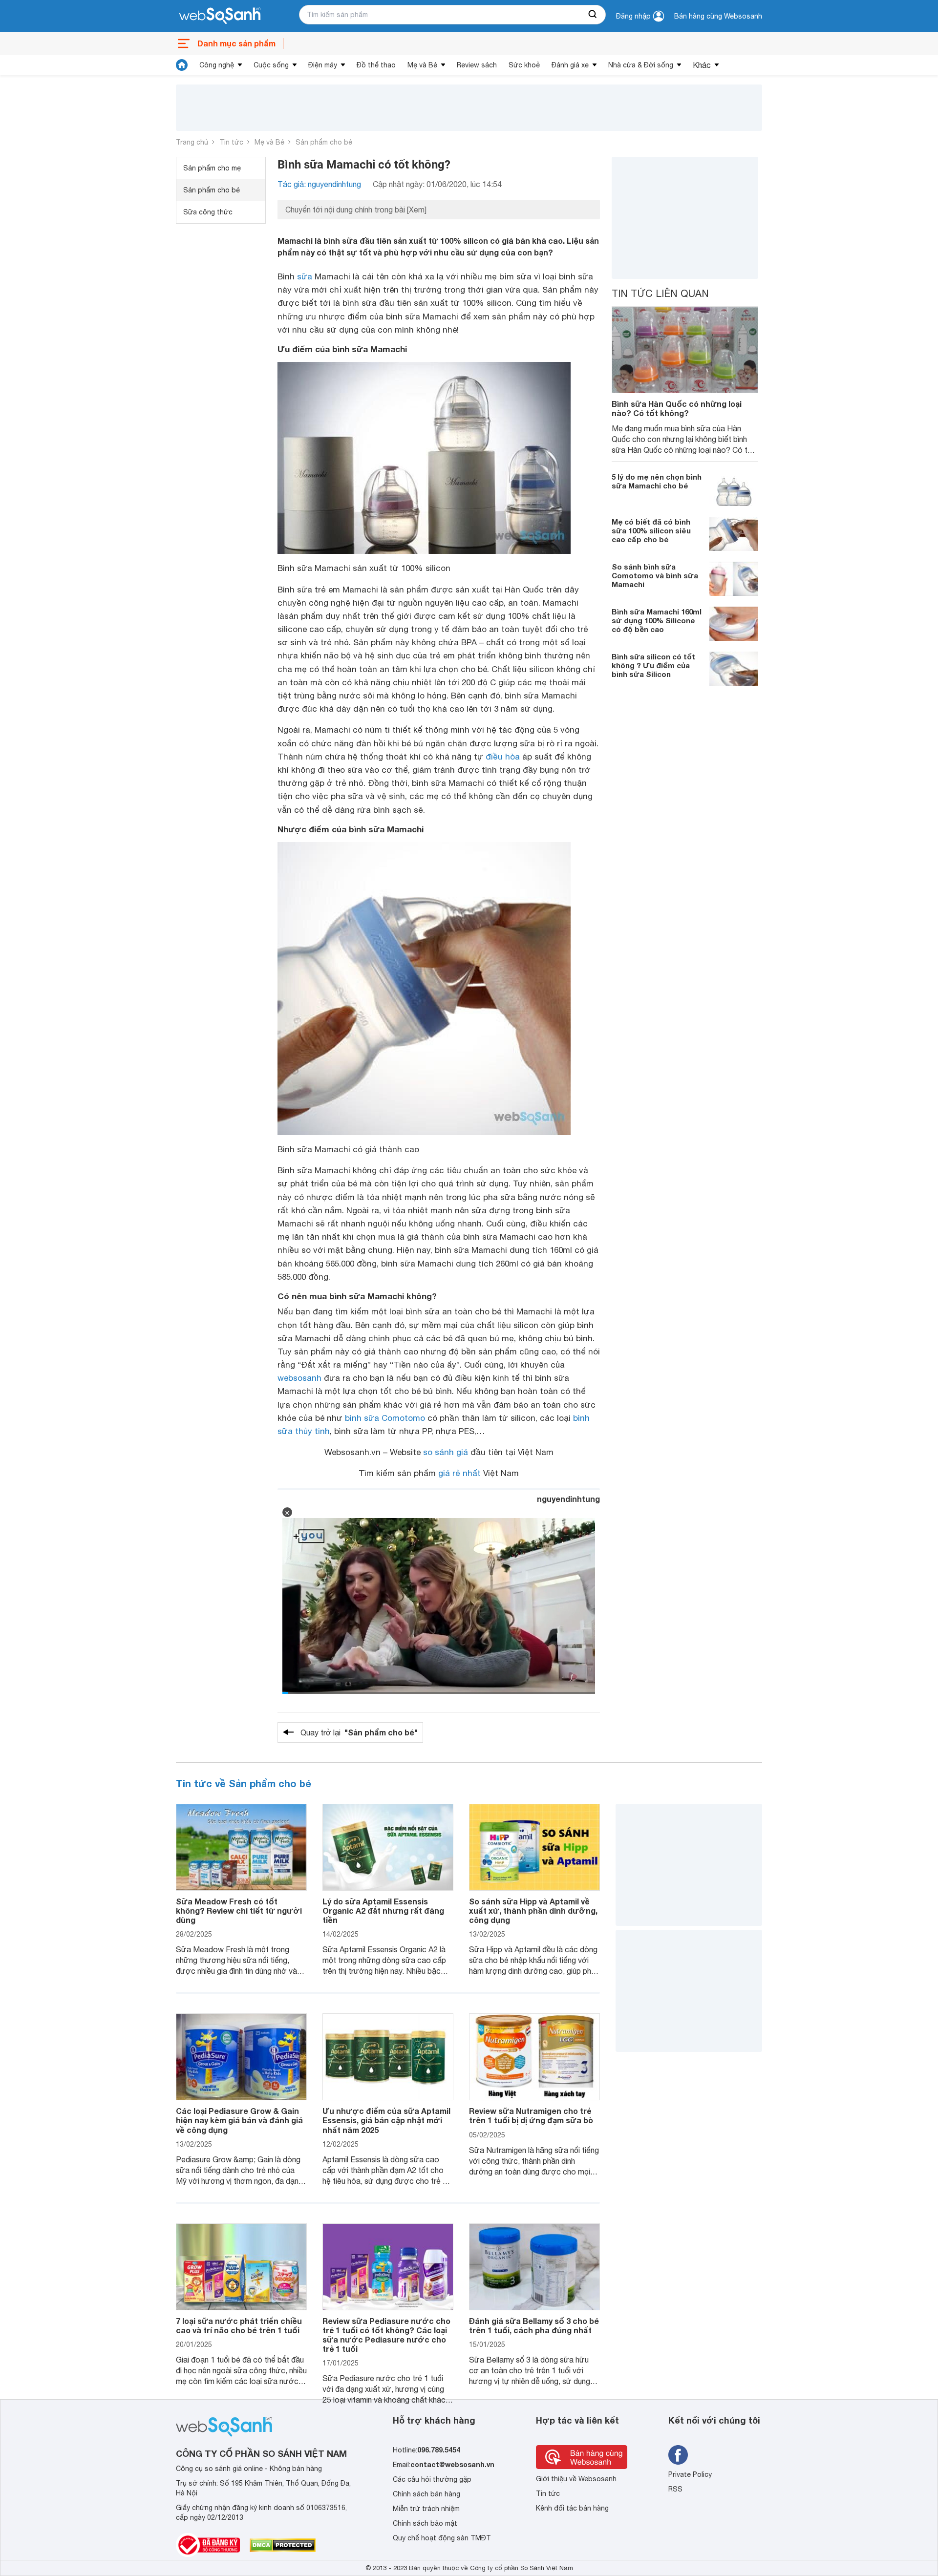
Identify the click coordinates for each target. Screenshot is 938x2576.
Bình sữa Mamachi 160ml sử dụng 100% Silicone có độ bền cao (657, 620)
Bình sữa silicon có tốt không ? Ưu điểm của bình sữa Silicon (653, 665)
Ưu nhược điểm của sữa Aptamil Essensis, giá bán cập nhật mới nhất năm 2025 (386, 2120)
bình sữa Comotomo (385, 1418)
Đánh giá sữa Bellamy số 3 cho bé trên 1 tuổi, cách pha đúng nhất (534, 2325)
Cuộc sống (271, 65)
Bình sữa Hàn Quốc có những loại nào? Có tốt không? (677, 408)
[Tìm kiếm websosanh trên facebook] (678, 2455)
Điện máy (323, 65)
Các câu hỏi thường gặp (432, 2479)
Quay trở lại (359, 1732)
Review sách (477, 65)
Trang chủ (192, 142)
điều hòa (503, 757)
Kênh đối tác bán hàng (572, 2508)
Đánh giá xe (570, 65)
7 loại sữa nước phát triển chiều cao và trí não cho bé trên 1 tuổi (239, 2325)
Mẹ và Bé (422, 65)
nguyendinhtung (568, 1499)
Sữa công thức (208, 212)
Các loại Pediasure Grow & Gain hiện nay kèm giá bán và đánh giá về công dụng (239, 2120)
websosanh (299, 1378)
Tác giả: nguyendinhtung (319, 184)
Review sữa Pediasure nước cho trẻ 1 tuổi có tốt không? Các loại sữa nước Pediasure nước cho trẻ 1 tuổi (386, 2335)
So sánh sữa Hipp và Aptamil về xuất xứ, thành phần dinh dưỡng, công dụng (533, 1911)
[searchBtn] (593, 15)
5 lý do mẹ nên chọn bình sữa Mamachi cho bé (657, 481)
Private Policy (690, 2474)
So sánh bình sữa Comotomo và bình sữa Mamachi (655, 575)
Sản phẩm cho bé (324, 142)
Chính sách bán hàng (426, 2494)
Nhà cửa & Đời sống (641, 65)
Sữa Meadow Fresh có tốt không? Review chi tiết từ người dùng (239, 1911)
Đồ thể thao (376, 65)
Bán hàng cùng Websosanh (718, 16)
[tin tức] (182, 65)
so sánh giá (446, 1452)
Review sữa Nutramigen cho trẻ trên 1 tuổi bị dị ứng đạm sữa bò (531, 2115)
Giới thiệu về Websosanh (576, 2479)
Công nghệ (217, 65)
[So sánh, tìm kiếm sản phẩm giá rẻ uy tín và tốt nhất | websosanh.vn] (220, 16)
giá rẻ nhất (459, 1473)
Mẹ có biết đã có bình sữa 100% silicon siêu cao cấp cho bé (651, 530)
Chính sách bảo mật (425, 2523)
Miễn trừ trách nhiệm (426, 2509)
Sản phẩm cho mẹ (212, 168)
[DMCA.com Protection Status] (283, 2545)
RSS (675, 2489)
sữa (305, 276)
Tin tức (231, 142)
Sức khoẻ (524, 65)
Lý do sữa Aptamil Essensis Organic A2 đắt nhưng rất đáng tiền (383, 1911)
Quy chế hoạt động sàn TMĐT (442, 2538)
